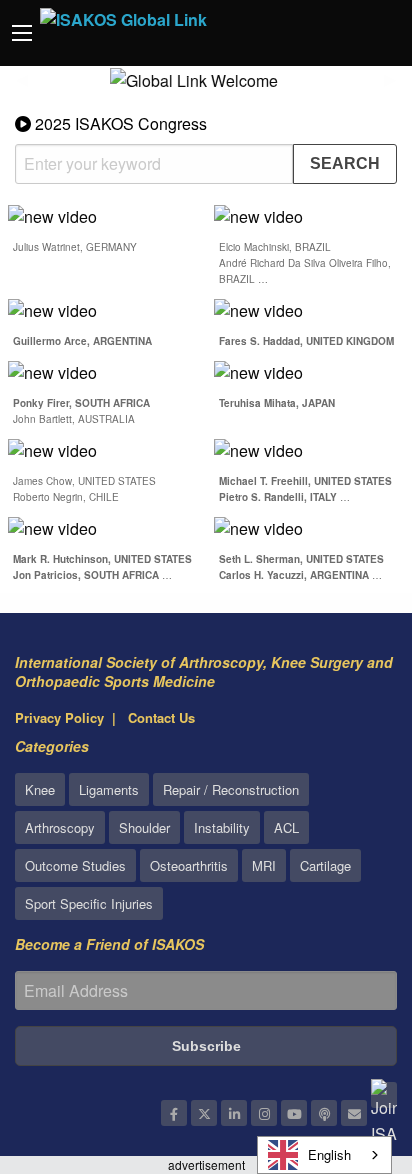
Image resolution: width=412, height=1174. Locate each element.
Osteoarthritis (189, 865)
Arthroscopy (60, 827)
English (329, 1154)
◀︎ (30, 87)
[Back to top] (347, 1049)
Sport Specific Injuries (89, 903)
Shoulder (144, 827)
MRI (264, 865)
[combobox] (324, 1155)
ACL (286, 827)
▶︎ (398, 87)
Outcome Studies (75, 865)
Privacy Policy (59, 717)
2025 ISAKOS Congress (119, 123)
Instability (222, 827)
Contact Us (161, 717)
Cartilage (325, 865)
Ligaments (109, 789)
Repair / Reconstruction (231, 789)
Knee (40, 789)
